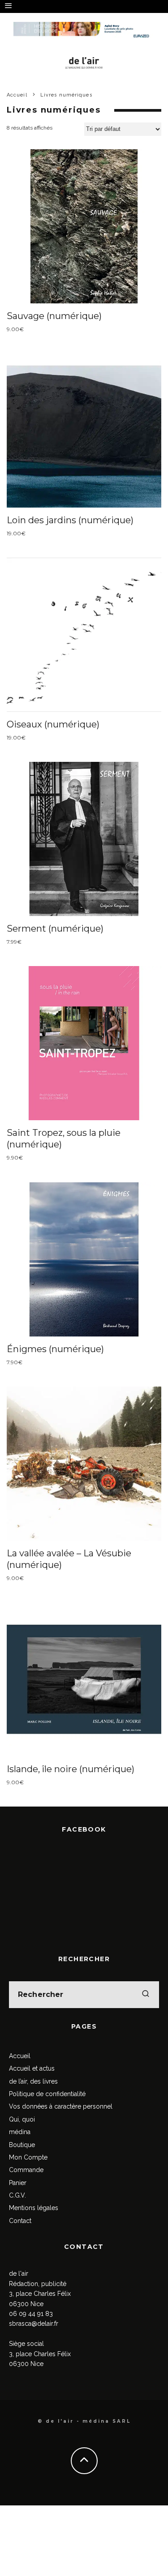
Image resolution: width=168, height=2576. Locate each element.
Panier (18, 2183)
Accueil (20, 2056)
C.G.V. (17, 2195)
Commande (26, 2170)
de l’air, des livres (33, 2081)
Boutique (22, 2145)
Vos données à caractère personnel (61, 2106)
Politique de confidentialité (47, 2094)
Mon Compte (28, 2157)
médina (20, 2132)
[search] (146, 1995)
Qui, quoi (22, 2119)
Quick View (84, 226)
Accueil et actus (32, 2068)
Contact (20, 2221)
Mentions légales (34, 2208)
